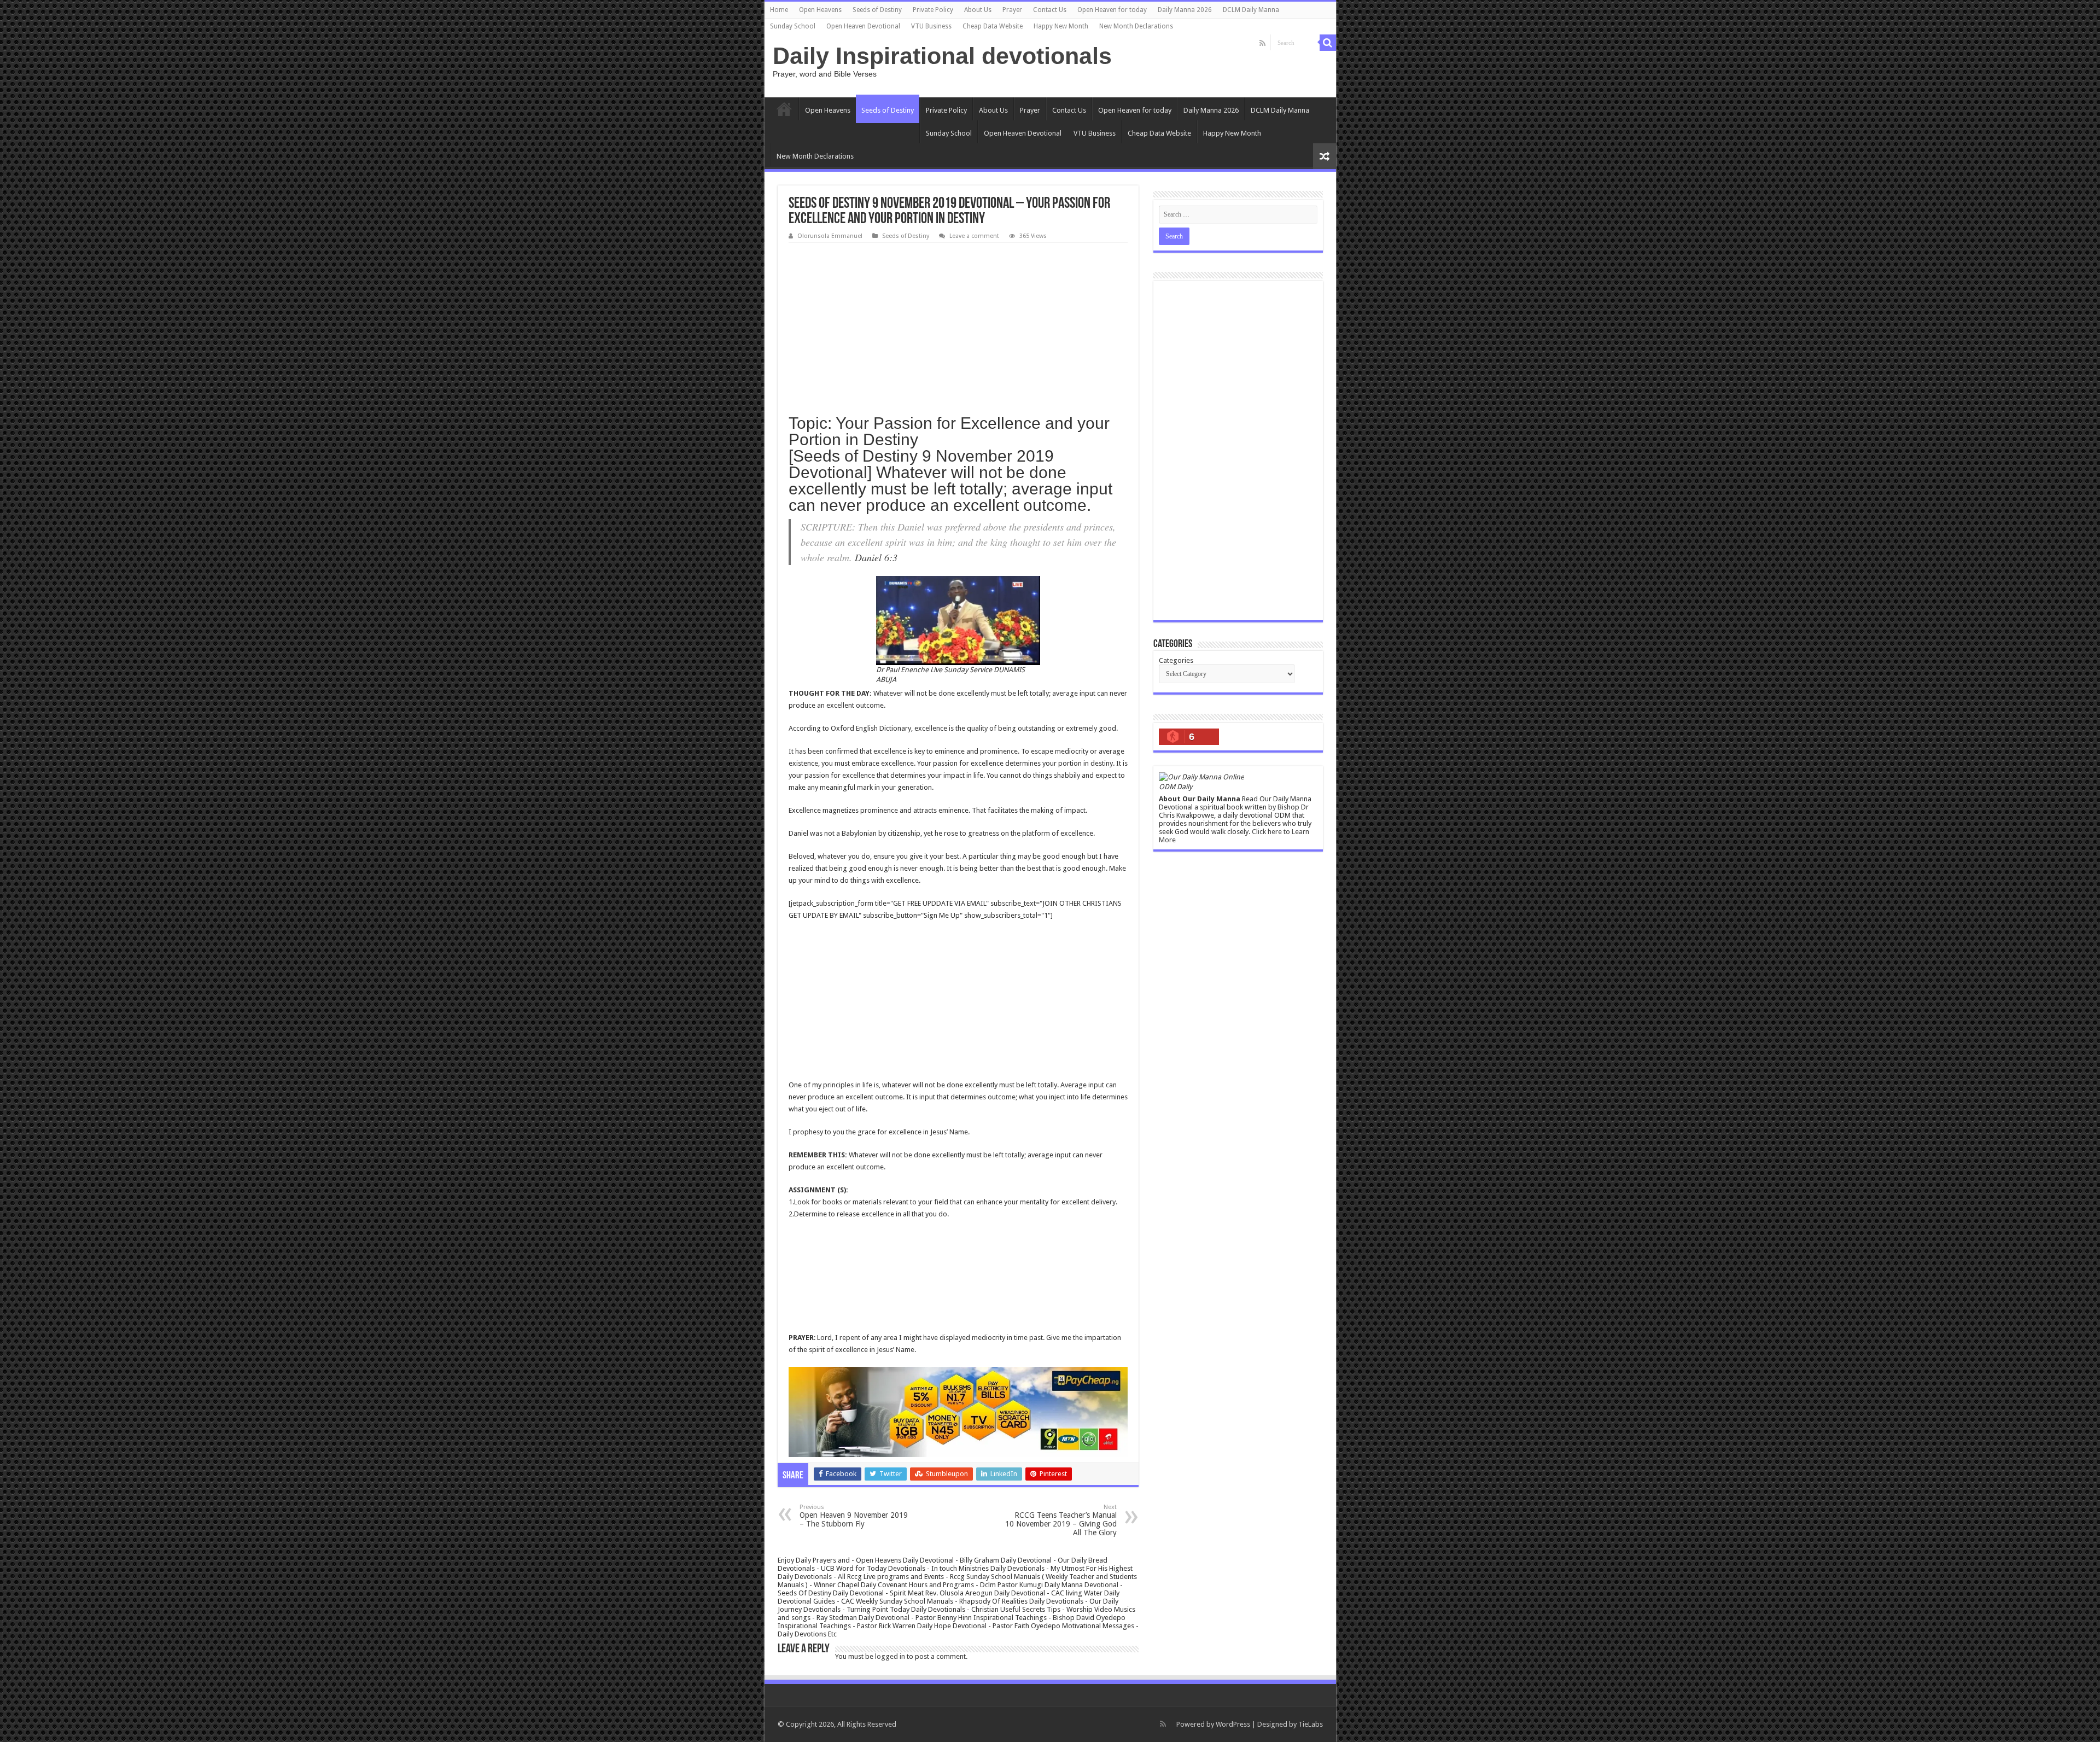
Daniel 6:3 (876, 557)
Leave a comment (974, 236)
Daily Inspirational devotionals (942, 56)
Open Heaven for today (1112, 10)
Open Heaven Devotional (863, 26)
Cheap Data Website (993, 26)
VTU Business (931, 26)
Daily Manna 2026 (1185, 10)
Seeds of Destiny (877, 10)
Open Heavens (820, 10)
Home (779, 10)
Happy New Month (1061, 26)
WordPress (1233, 1724)
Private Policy (933, 10)
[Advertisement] (958, 325)
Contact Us (1050, 10)
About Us (978, 10)
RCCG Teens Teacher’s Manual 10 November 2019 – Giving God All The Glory (1061, 1520)
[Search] (1328, 43)
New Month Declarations (1136, 26)
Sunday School (793, 26)
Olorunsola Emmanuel (830, 236)
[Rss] (1262, 43)
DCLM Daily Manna (1251, 10)
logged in (890, 1656)
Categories (1176, 660)
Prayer (1012, 10)
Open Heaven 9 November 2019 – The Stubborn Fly (854, 1516)
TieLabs (1311, 1724)
